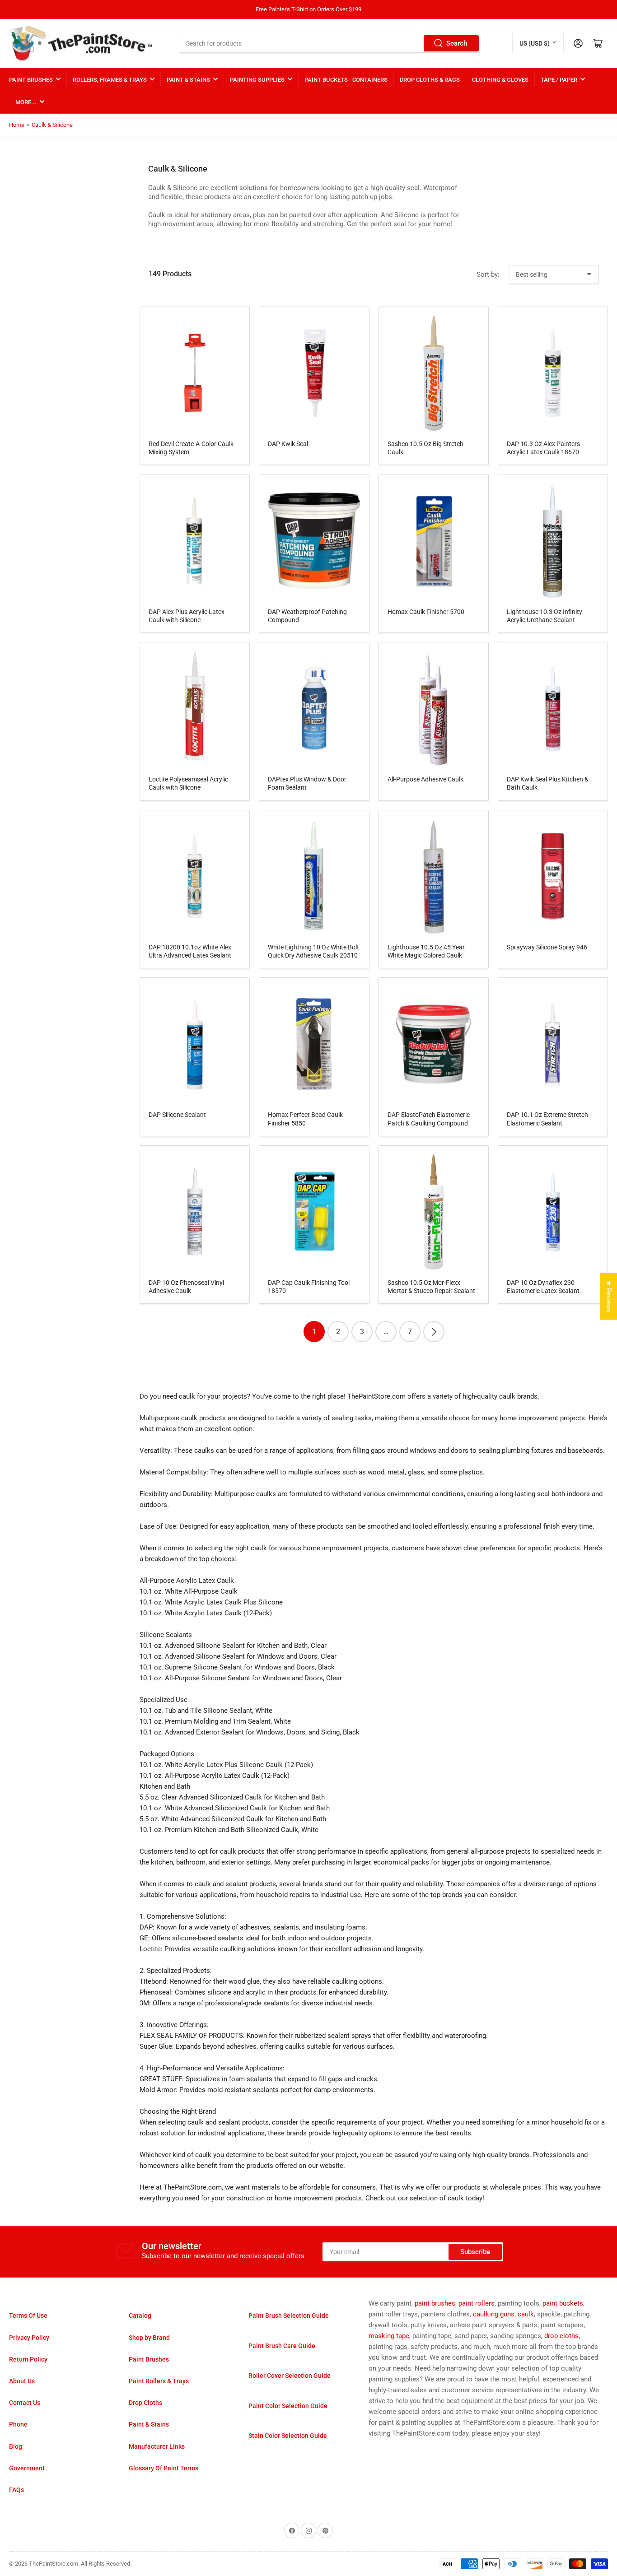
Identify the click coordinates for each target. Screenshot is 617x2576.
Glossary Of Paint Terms (164, 2468)
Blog (16, 2446)
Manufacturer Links (157, 2446)
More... (26, 102)
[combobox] (330, 43)
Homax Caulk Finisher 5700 (426, 612)
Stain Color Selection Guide (288, 2436)
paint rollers (477, 2303)
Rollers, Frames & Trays (110, 80)
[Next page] (434, 1332)
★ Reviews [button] (609, 1297)
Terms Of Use (28, 2316)
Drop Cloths (145, 2403)
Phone (18, 2424)
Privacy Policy (29, 2338)
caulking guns (494, 2314)
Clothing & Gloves (500, 80)
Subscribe (475, 2252)
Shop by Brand (149, 2338)
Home (17, 125)
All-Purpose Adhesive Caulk (425, 779)
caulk (526, 2314)
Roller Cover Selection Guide (290, 2376)
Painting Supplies (257, 80)
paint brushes (435, 2303)
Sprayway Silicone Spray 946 (547, 947)
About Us (22, 2381)
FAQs (16, 2490)
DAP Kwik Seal (288, 444)
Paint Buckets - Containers (346, 80)
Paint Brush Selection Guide (289, 2316)
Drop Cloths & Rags (430, 80)
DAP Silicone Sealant (177, 1115)
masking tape (389, 2336)
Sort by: (488, 274)
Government (27, 2468)
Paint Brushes (31, 80)
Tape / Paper (559, 80)
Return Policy (28, 2359)
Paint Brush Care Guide (282, 2346)
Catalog (140, 2316)
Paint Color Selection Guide (288, 2406)
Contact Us (25, 2403)
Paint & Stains (188, 80)
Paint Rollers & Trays (159, 2381)
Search (457, 43)
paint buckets (563, 2303)
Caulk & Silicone (52, 125)
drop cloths (561, 2336)
